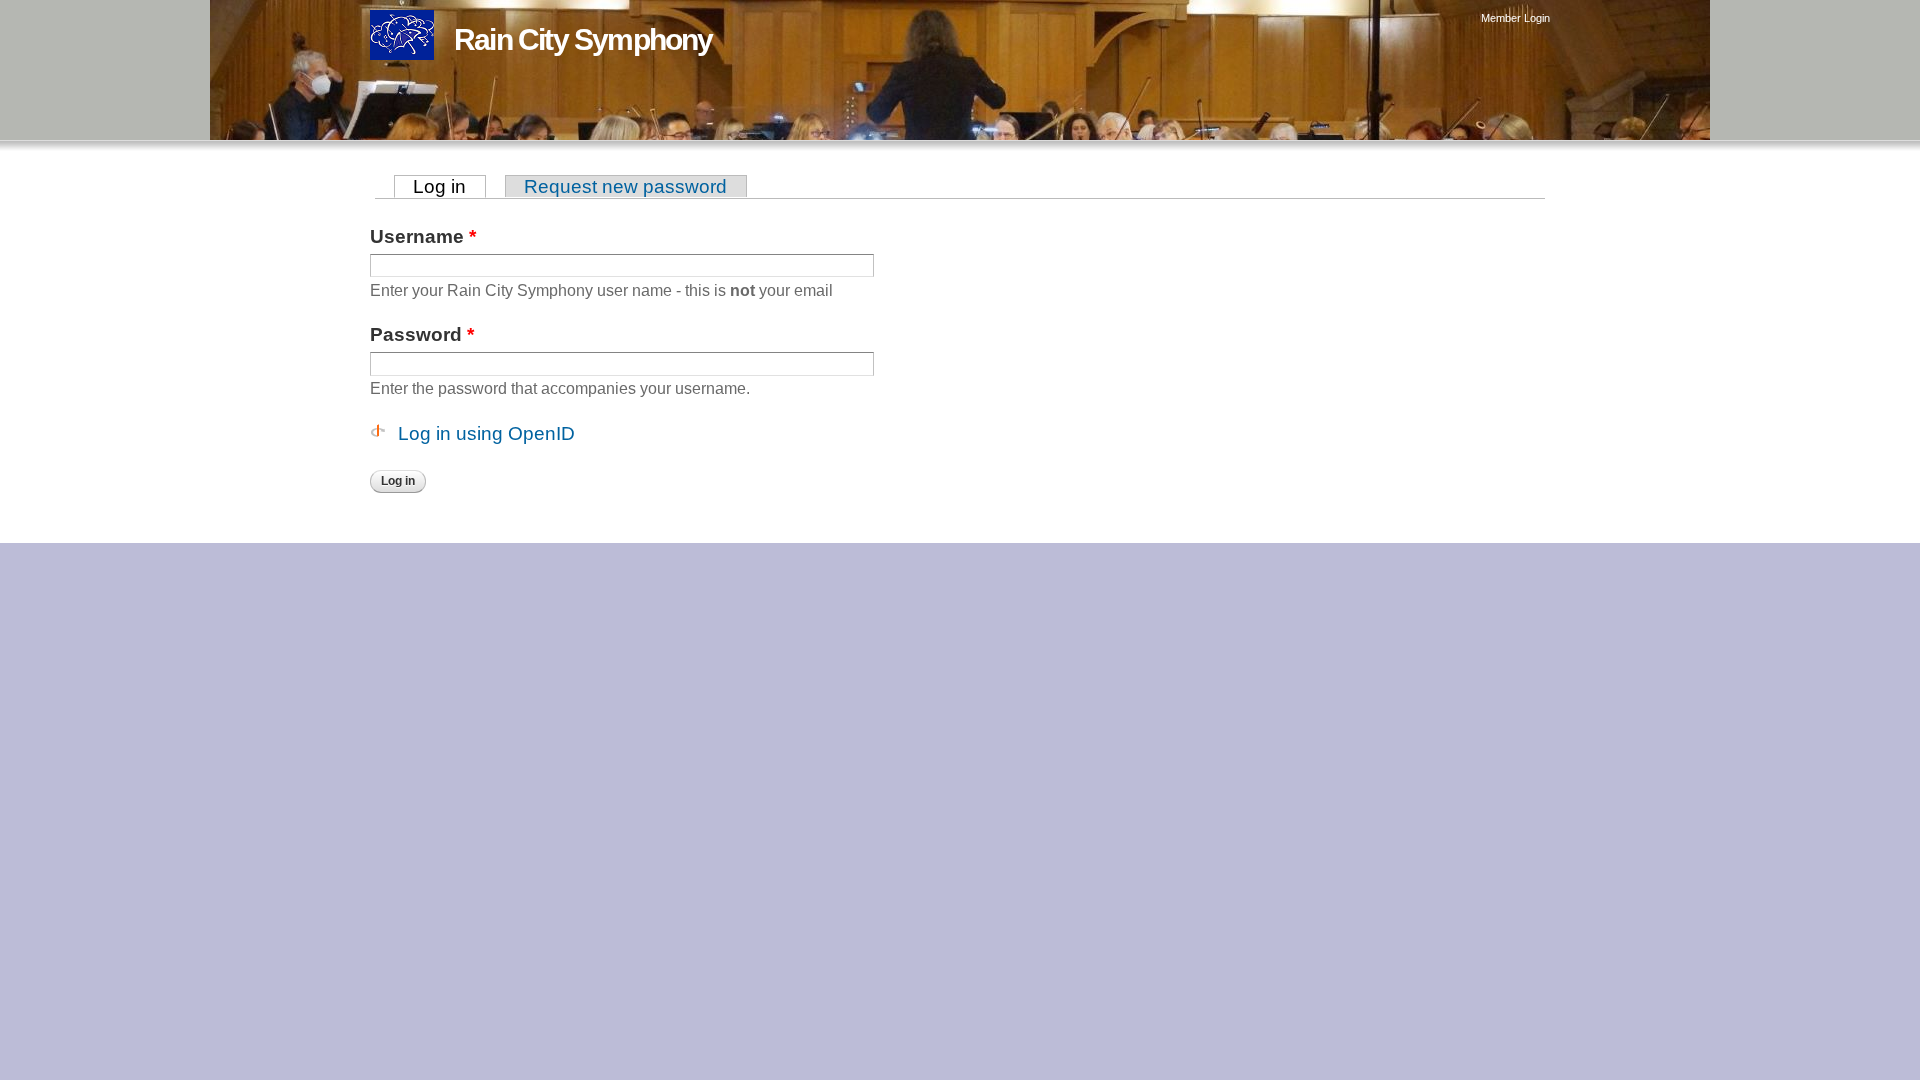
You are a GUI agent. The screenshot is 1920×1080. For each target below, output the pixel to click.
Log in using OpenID (486, 433)
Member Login (1515, 18)
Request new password (625, 186)
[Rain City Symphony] (402, 45)
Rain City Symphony (583, 39)
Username (423, 236)
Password (422, 334)
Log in (449, 186)
